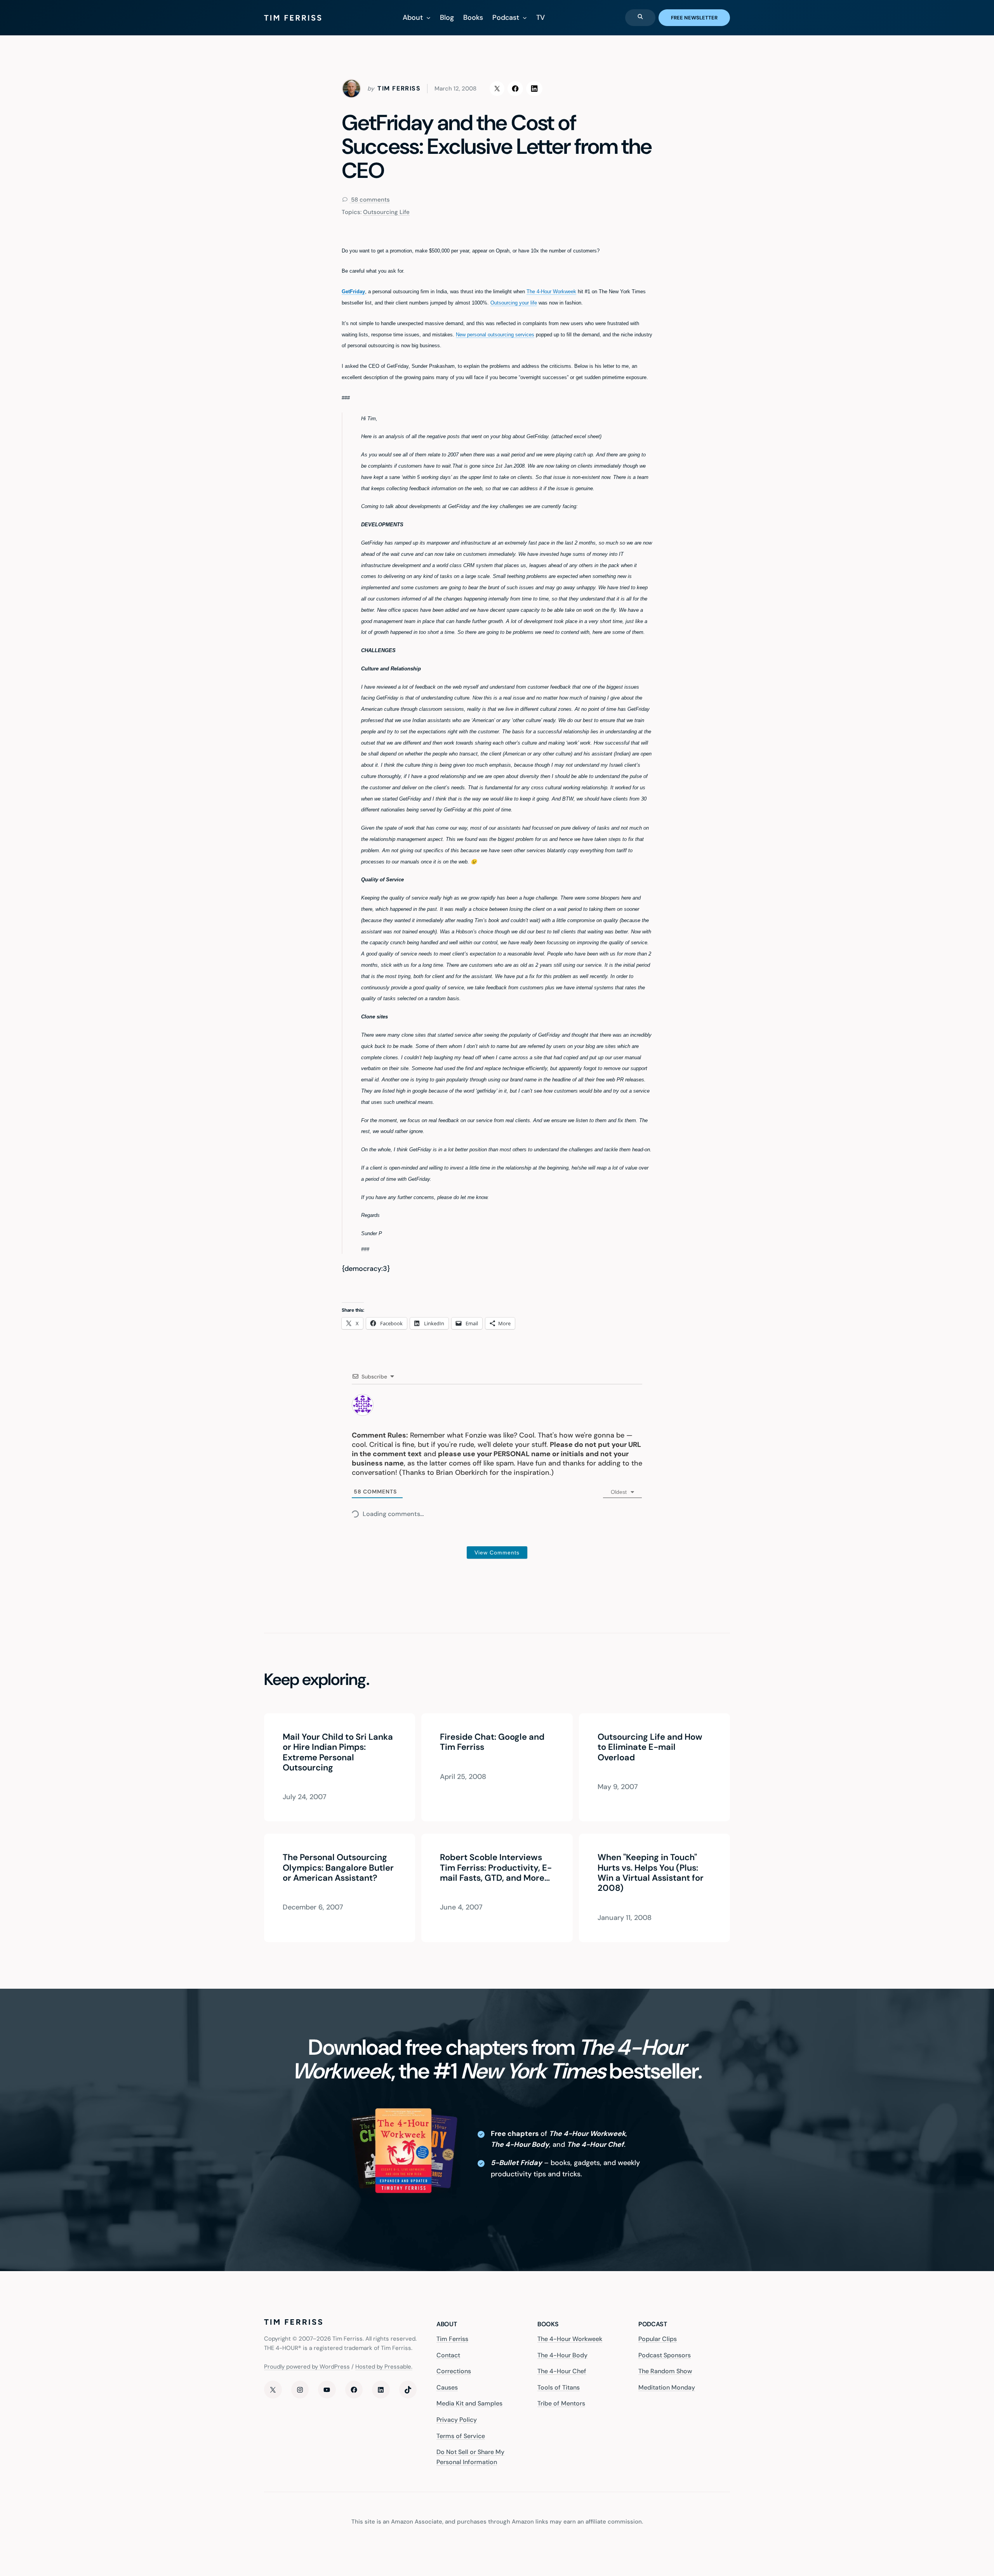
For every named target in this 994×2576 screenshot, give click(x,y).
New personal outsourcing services (495, 335)
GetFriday (353, 292)
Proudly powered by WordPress (307, 2367)
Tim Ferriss (452, 2339)
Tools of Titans (559, 2387)
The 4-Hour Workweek (551, 292)
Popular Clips (658, 2339)
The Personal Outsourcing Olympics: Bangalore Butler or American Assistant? (338, 1868)
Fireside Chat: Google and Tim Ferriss (492, 1742)
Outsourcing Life (386, 212)
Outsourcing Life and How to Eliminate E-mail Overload (650, 1747)
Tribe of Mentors (561, 2403)
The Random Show (665, 2371)
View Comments (497, 1553)
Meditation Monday (667, 2387)
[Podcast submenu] (525, 18)
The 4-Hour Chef (562, 2371)
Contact (448, 2355)
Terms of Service (461, 2436)
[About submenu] (428, 18)
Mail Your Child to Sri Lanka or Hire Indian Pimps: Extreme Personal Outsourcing (338, 1753)
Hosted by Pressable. (384, 2367)
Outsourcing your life (514, 303)
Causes (447, 2387)
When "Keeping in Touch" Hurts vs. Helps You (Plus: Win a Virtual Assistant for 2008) (651, 1873)
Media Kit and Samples (469, 2403)
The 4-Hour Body (562, 2355)
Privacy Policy (457, 2420)
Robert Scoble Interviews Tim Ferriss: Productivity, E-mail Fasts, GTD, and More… (496, 1868)
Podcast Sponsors (665, 2355)
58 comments (370, 200)
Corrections (454, 2371)
